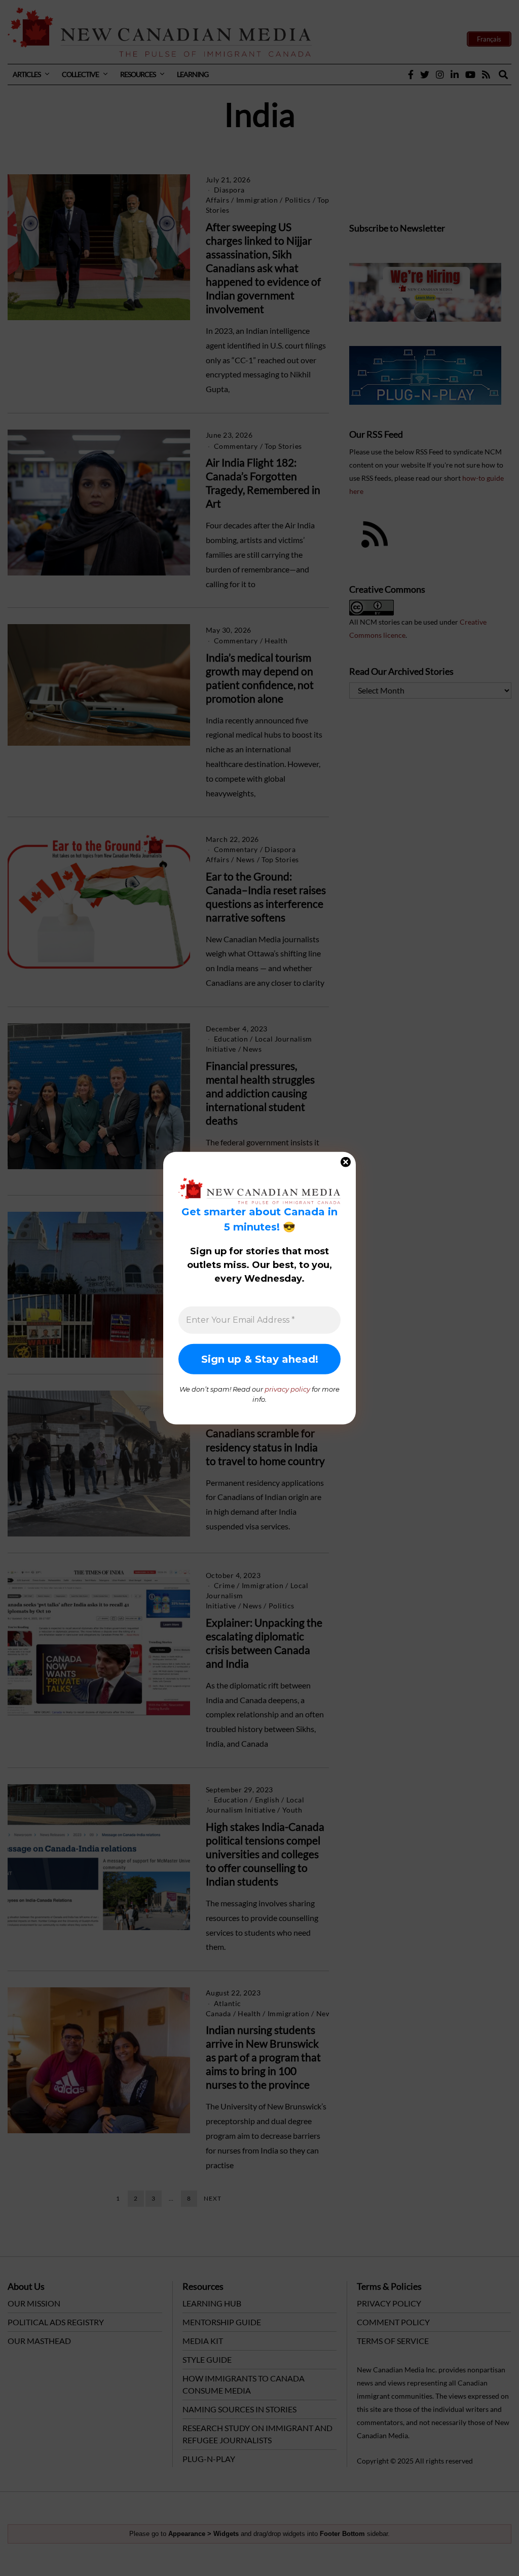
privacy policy (287, 1389)
